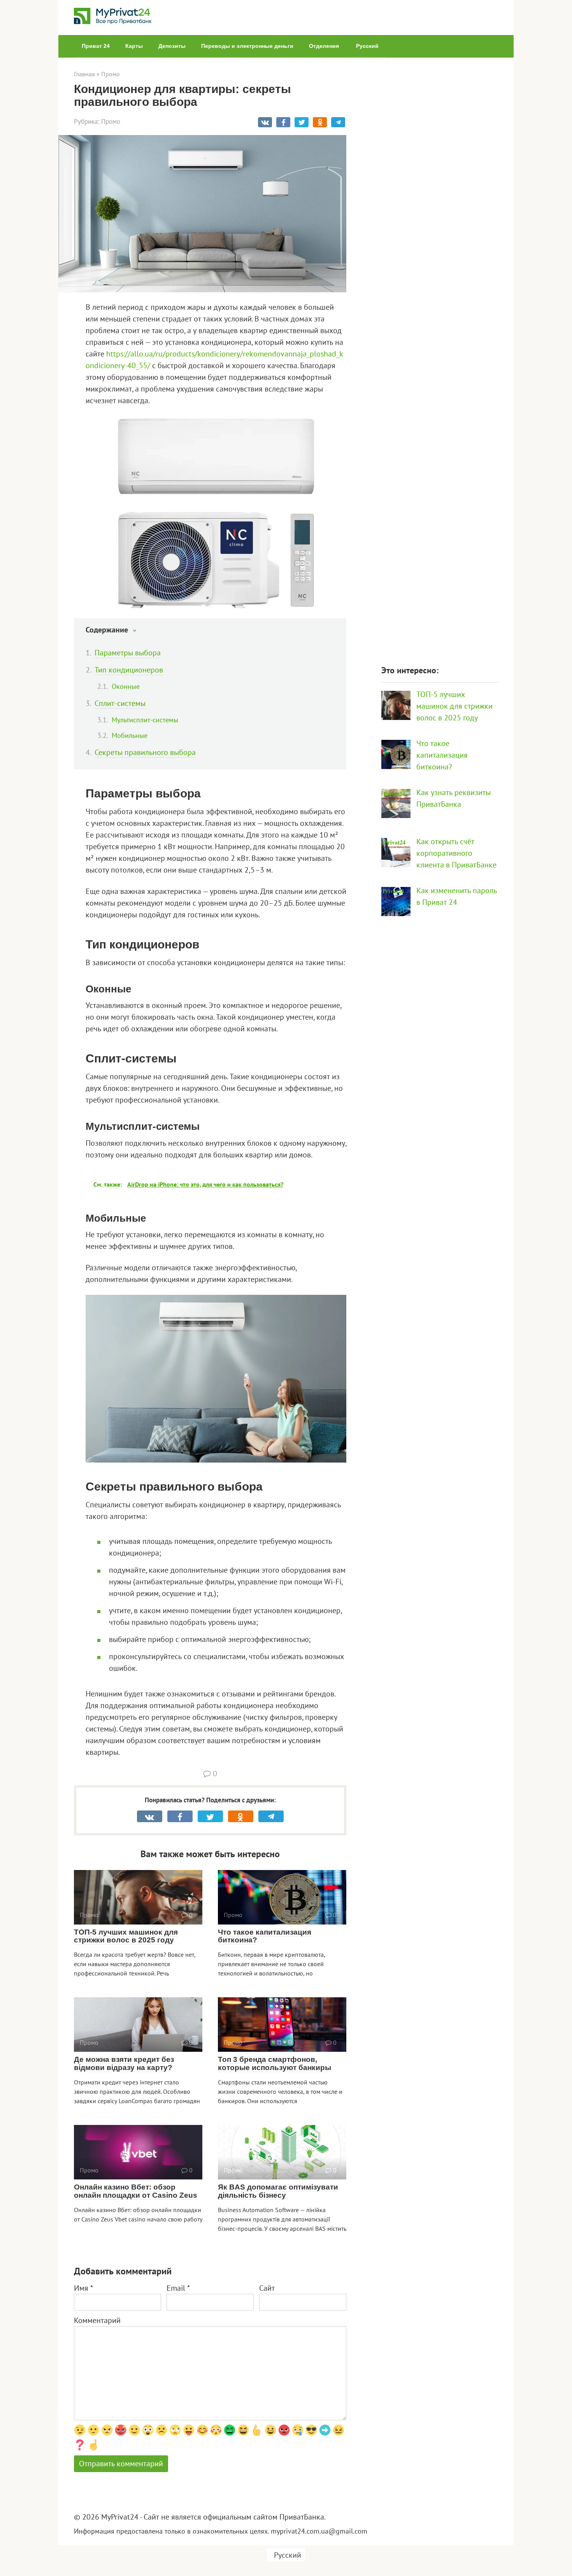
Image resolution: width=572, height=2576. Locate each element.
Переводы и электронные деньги (247, 46)
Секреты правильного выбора (145, 752)
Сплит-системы (120, 703)
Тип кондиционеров (129, 670)
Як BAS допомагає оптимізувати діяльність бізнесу (278, 2191)
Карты (134, 46)
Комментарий (97, 2320)
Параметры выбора (128, 653)
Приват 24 (96, 46)
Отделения (324, 46)
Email (178, 2288)
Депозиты (172, 46)
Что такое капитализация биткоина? (265, 1936)
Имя (83, 2288)
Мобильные (130, 735)
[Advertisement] (440, 357)
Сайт (267, 2288)
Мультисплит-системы (145, 720)
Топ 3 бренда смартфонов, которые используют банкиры (275, 2063)
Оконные (126, 686)
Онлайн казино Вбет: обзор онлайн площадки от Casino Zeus (136, 2191)
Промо (111, 121)
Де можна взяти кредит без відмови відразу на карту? (124, 2063)
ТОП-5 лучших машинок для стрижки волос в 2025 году (126, 1936)
